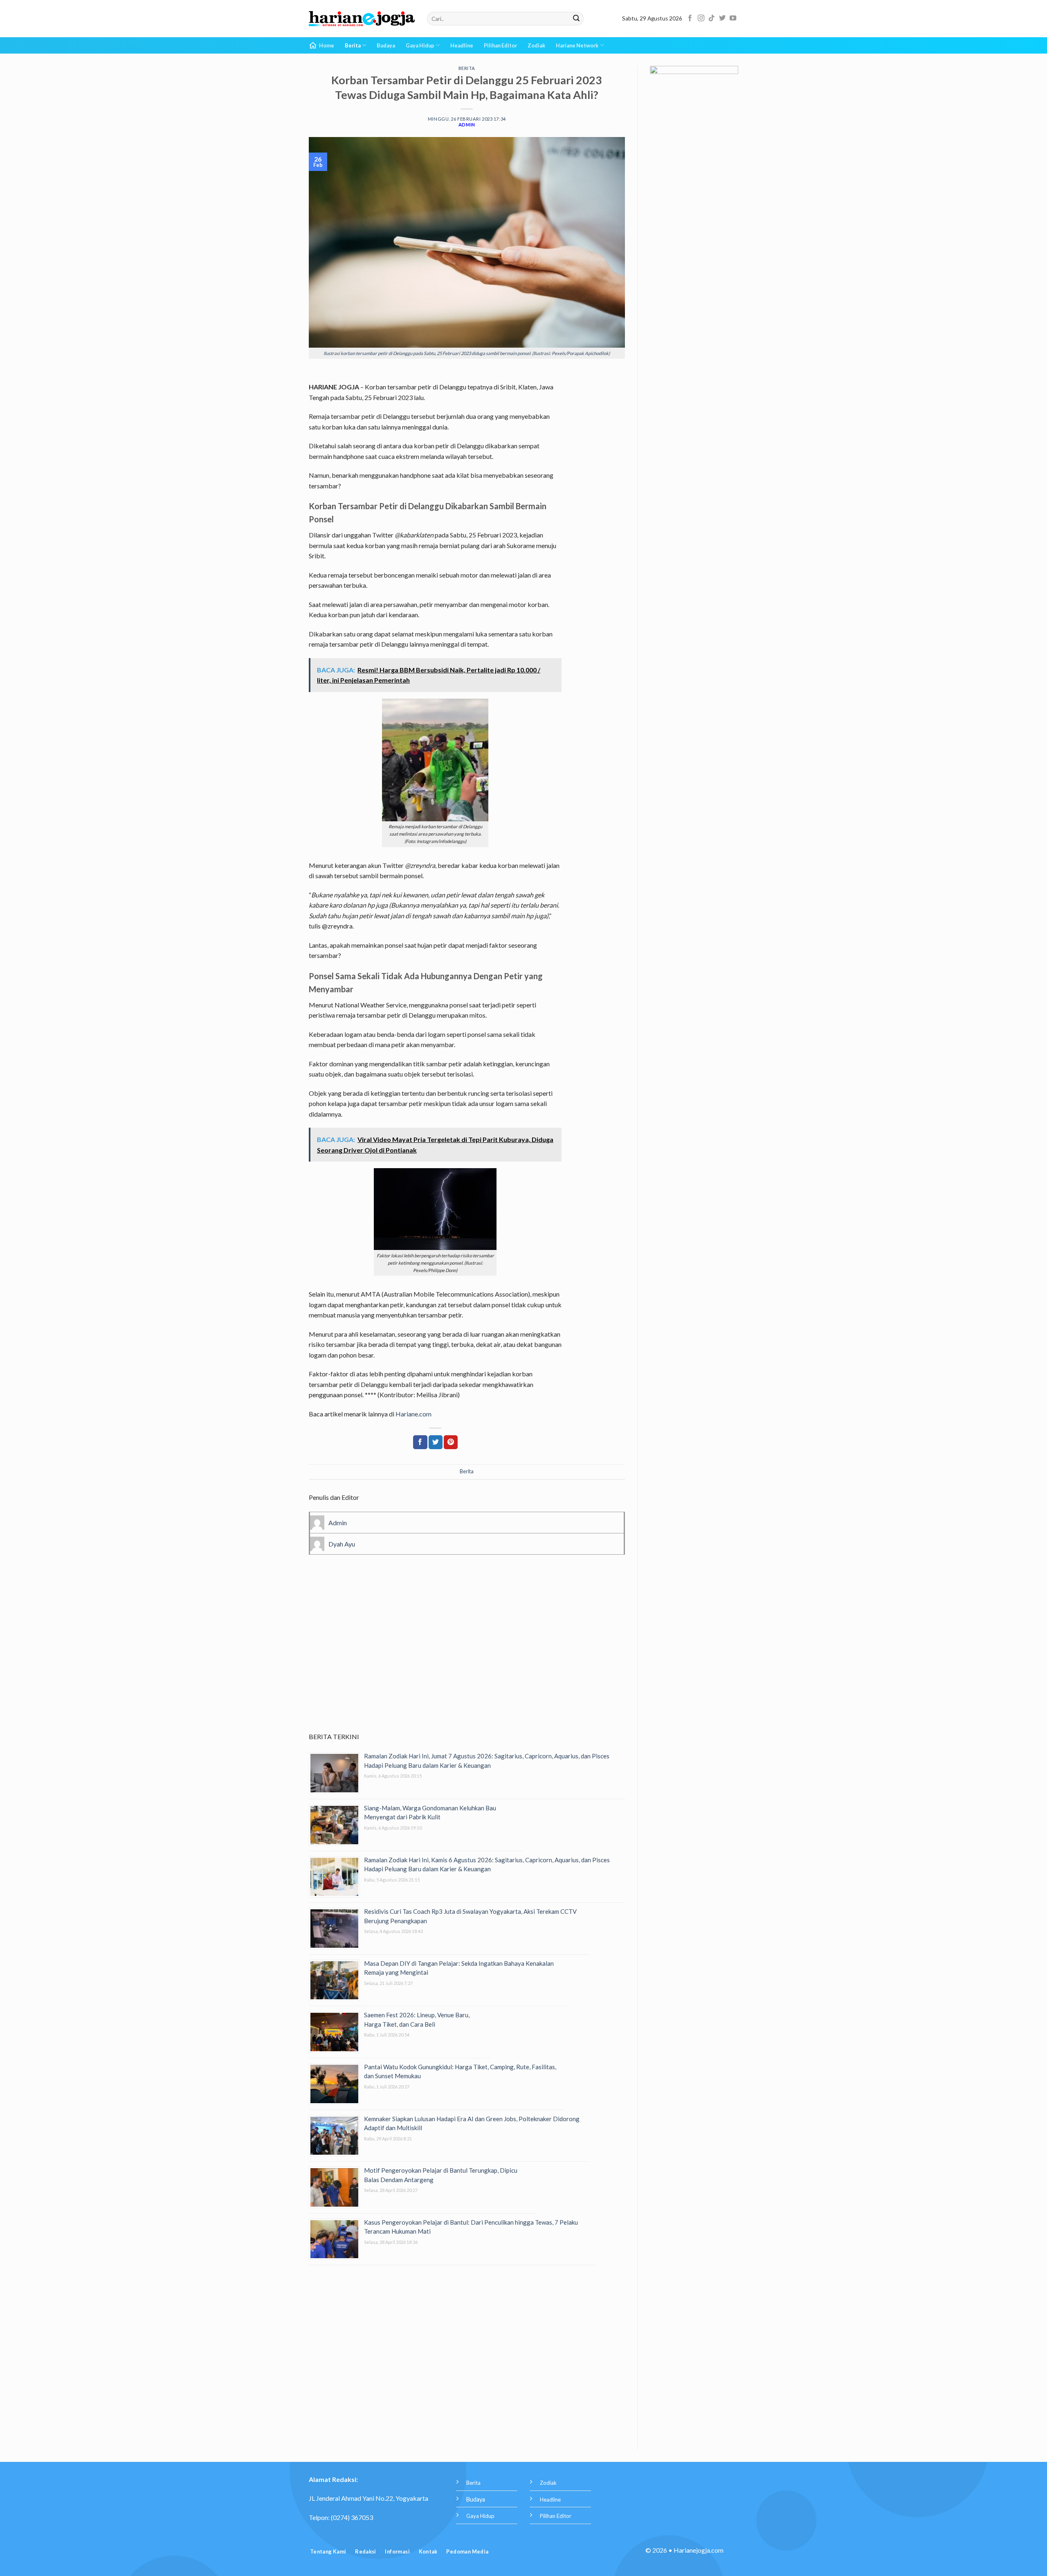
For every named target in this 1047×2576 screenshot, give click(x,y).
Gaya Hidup (420, 45)
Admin (467, 125)
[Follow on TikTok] (712, 18)
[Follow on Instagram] (701, 18)
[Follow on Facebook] (690, 18)
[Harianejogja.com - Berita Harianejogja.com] (362, 19)
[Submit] (576, 19)
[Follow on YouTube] (733, 18)
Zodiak (536, 45)
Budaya (386, 45)
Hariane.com (413, 1414)
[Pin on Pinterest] (451, 1442)
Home (327, 45)
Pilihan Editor (500, 45)
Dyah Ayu (342, 1544)
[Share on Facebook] (420, 1442)
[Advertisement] (467, 1655)
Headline (462, 45)
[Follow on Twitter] (722, 18)
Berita (353, 45)
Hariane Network (577, 45)
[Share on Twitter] (436, 1442)
